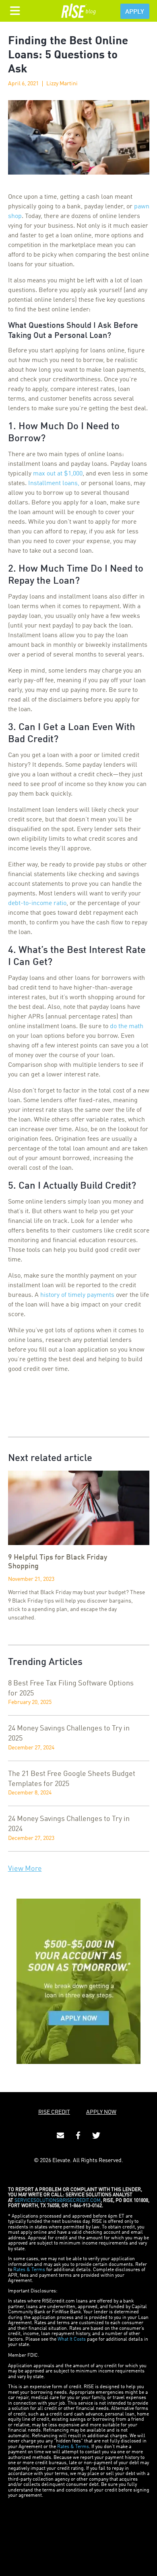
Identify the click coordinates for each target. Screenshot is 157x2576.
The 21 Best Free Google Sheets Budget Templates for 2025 (72, 1779)
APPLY (135, 12)
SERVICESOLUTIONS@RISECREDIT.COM (58, 2201)
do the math (127, 1027)
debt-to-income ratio (37, 903)
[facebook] (78, 2136)
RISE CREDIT (54, 2112)
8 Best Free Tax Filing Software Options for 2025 (71, 1688)
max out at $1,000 (58, 474)
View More (25, 1869)
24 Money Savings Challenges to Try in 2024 (69, 1824)
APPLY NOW (101, 2112)
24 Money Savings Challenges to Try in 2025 (69, 1733)
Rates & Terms (29, 2270)
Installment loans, (54, 484)
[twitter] (96, 2136)
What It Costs (72, 2339)
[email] (60, 2136)
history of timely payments (77, 1295)
